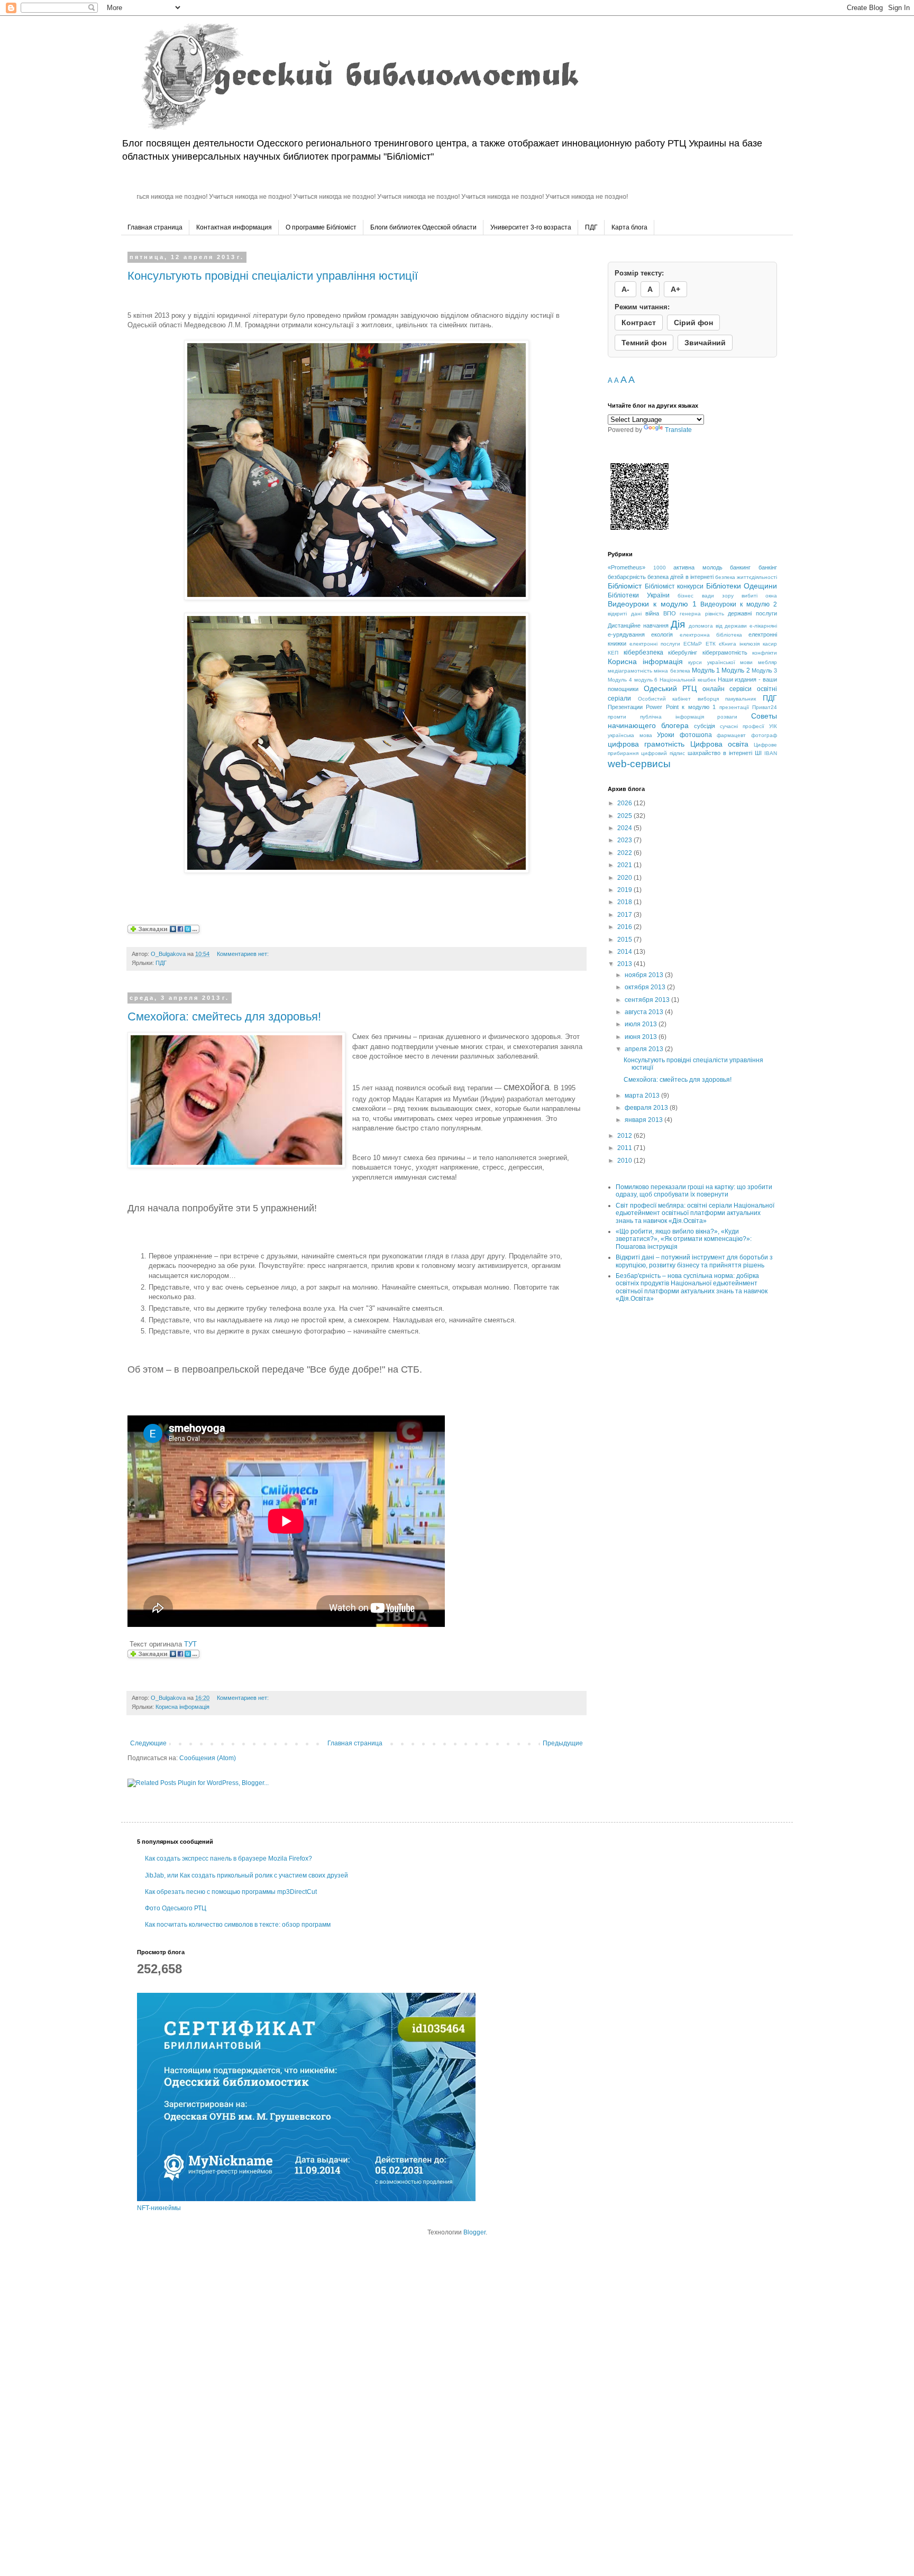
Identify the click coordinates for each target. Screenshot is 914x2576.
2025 (625, 816)
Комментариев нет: (244, 954)
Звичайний (705, 343)
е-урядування (626, 634)
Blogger (474, 2232)
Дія (678, 624)
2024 (625, 828)
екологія (662, 634)
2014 (625, 952)
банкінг (768, 567)
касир (770, 644)
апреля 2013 (645, 1049)
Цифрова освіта (719, 744)
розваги (727, 717)
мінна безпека (672, 671)
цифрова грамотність (646, 744)
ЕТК (711, 644)
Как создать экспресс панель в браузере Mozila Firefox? (229, 1859)
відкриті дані (625, 614)
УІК (773, 726)
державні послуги (752, 613)
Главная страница (155, 227)
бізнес (686, 596)
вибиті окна (759, 596)
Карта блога (629, 227)
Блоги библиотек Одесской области (423, 227)
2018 (625, 902)
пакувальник (741, 699)
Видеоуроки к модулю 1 (652, 604)
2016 (625, 927)
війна (652, 613)
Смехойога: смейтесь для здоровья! (224, 1016)
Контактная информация (234, 227)
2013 (625, 964)
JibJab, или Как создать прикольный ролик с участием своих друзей (246, 1875)
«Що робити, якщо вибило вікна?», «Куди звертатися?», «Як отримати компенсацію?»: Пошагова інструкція (684, 1239)
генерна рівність (702, 614)
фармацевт (731, 735)
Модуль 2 (735, 670)
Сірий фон (693, 323)
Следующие (148, 1743)
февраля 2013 (647, 1108)
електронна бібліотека (711, 635)
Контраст (639, 323)
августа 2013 (645, 1012)
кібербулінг (683, 652)
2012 (625, 1136)
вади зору (718, 596)
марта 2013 (643, 1096)
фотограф (764, 735)
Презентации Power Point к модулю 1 (662, 707)
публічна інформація (672, 717)
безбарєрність (627, 577)
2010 (625, 1161)
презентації (734, 707)
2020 (625, 878)
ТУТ (190, 1644)
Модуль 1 (706, 670)
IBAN (771, 753)
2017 (625, 915)
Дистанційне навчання (638, 625)
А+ (675, 289)
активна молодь (698, 567)
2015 (625, 940)
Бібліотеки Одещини (742, 586)
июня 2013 (642, 1037)
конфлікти (765, 653)
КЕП (613, 653)
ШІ (758, 753)
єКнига (728, 644)
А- (625, 289)
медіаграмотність (630, 671)
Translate (678, 430)
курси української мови (720, 662)
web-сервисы (639, 764)
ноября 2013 (645, 975)
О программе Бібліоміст (321, 227)
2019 (625, 890)
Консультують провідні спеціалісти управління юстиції (273, 276)
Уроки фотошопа (684, 735)
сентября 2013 (648, 1000)
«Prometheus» (627, 567)
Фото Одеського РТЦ (176, 1908)
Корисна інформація (182, 1707)
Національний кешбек (688, 680)
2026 (625, 803)
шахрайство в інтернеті (720, 753)
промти (617, 717)
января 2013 (645, 1120)
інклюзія (750, 644)
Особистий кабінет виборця (678, 699)
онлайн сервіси (727, 689)
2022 (625, 853)
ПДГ (591, 227)
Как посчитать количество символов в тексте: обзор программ (238, 1925)
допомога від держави (718, 626)
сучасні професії (742, 726)
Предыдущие (563, 1743)
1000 (660, 568)
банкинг (740, 567)
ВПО (670, 613)
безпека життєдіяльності (746, 577)
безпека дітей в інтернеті (680, 577)
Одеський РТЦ (670, 688)
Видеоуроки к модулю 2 (739, 604)
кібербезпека (643, 652)
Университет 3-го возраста (531, 227)
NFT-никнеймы (159, 2208)
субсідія (705, 726)
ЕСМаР (693, 644)
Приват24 (765, 707)
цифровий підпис (663, 753)
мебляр (767, 662)
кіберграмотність (725, 652)
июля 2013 (642, 1024)
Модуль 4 (620, 680)
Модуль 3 (764, 670)
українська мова (630, 735)
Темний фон (644, 343)
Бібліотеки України (639, 595)
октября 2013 (646, 987)
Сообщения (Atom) (208, 1758)
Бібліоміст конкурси (674, 586)
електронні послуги (655, 644)
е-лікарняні (763, 626)
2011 (625, 1148)
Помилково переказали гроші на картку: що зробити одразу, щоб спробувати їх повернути (694, 1191)
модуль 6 (646, 680)
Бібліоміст (625, 586)
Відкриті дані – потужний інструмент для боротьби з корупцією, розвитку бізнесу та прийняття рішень (694, 1261)
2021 (625, 865)
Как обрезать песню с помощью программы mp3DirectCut (231, 1892)
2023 (625, 840)
